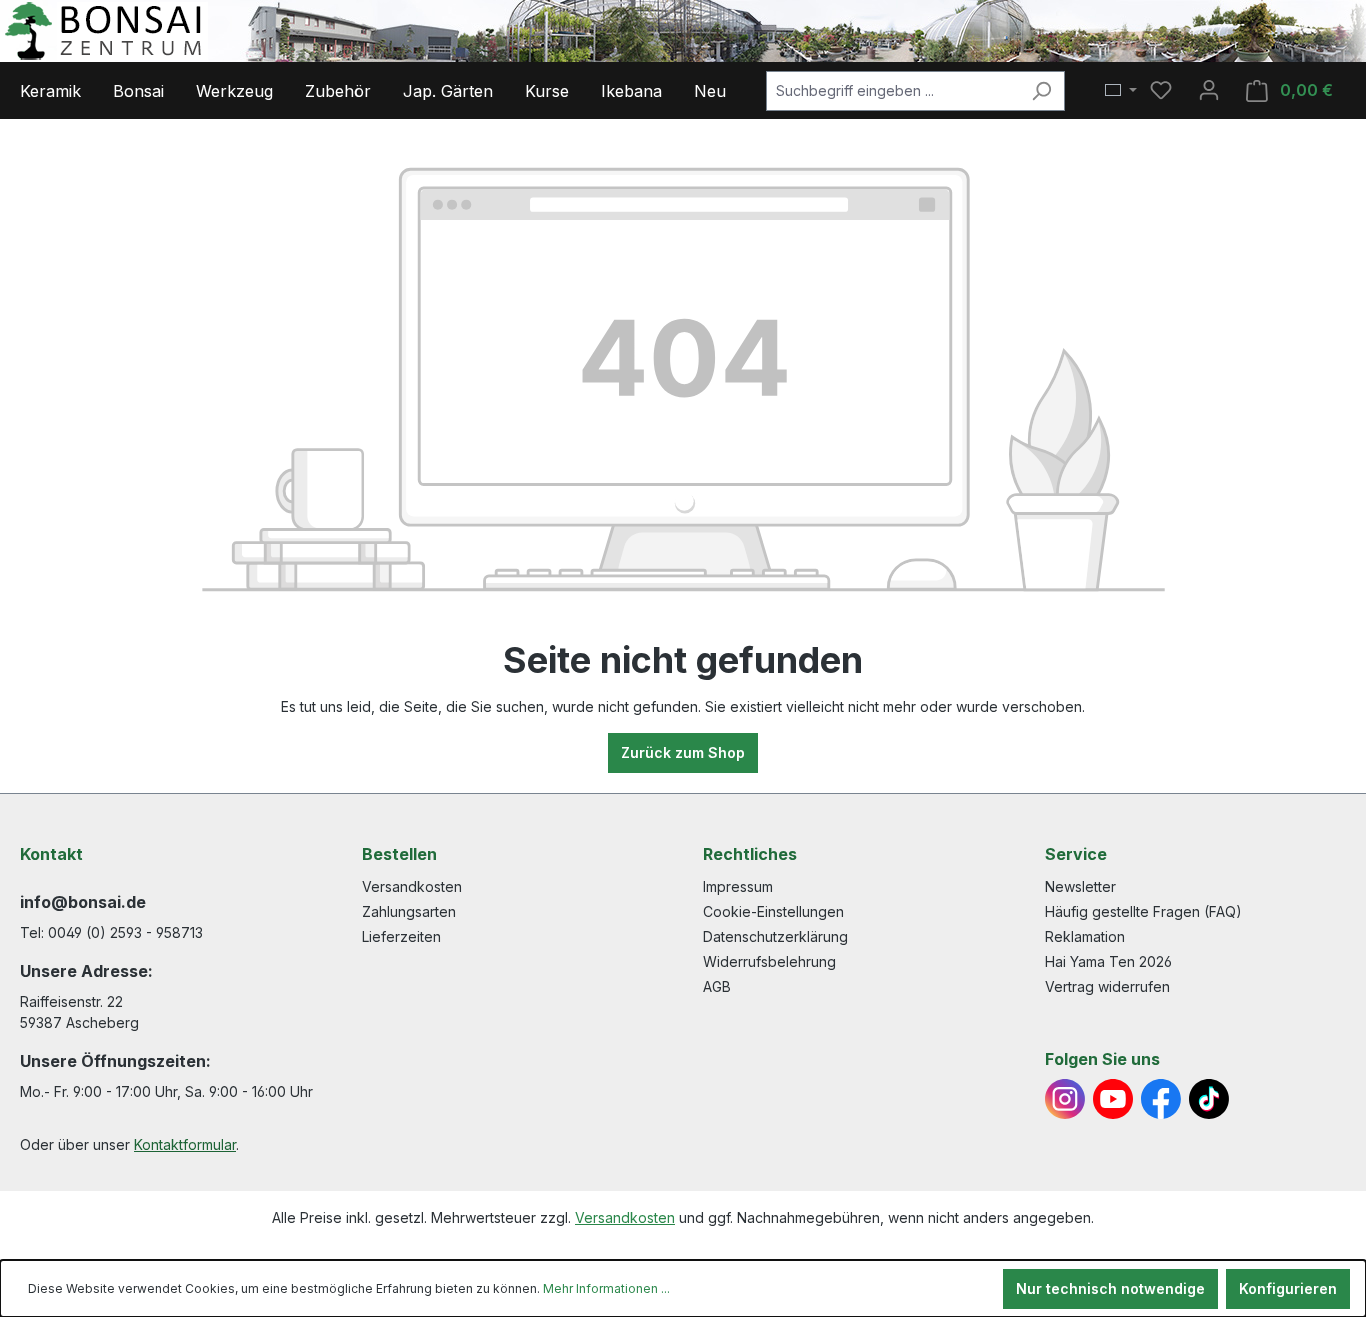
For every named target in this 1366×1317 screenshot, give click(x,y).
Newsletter (1080, 886)
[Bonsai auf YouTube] (1113, 1099)
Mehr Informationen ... (606, 1288)
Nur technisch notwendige (1110, 1288)
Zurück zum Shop (683, 752)
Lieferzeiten (401, 936)
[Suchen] (1041, 91)
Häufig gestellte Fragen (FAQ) (1143, 911)
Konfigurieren (1288, 1288)
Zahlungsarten (409, 911)
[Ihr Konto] (1209, 90)
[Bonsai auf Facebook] (1161, 1099)
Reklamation (1085, 936)
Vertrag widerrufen (1107, 986)
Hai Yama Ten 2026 (1108, 961)
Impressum (738, 886)
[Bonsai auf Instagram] (1065, 1099)
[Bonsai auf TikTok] (1209, 1099)
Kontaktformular (185, 1144)
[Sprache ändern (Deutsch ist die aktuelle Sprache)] (1121, 91)
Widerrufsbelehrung (769, 961)
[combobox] (892, 91)
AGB (717, 986)
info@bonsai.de (83, 902)
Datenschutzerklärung (775, 936)
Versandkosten (412, 886)
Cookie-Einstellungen (773, 911)
